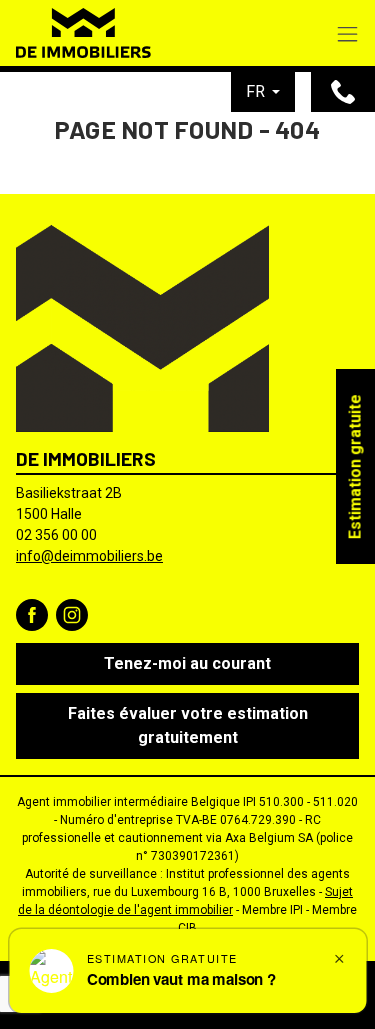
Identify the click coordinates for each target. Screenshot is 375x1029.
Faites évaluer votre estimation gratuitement (188, 725)
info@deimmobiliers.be (89, 556)
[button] (263, 92)
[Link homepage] (83, 33)
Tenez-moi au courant (187, 663)
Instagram (72, 615)
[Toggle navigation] (347, 35)
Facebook (32, 615)
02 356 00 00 (56, 535)
